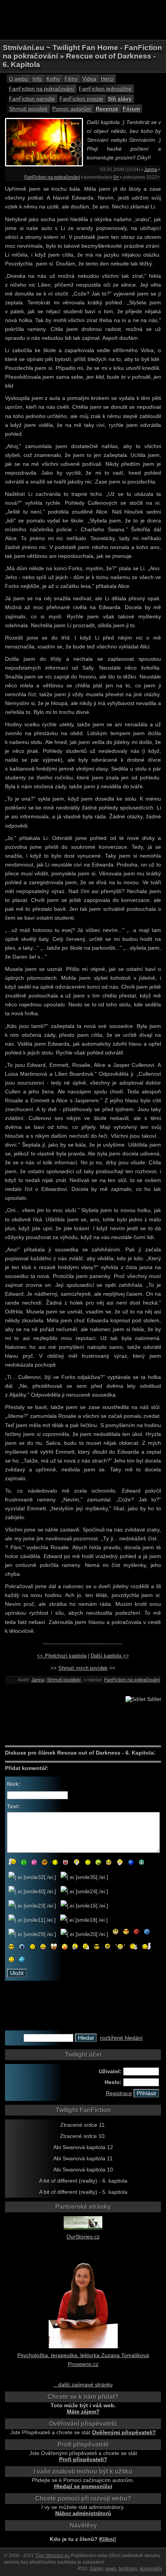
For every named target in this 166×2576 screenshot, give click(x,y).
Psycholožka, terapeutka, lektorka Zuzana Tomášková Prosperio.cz (83, 2360)
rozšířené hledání (121, 2038)
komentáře (151, 2569)
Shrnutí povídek (28, 109)
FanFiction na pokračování (41, 89)
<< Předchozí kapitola (62, 1656)
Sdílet (153, 1699)
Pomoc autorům (72, 109)
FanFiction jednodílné (105, 89)
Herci (107, 79)
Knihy (53, 79)
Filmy (71, 79)
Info (37, 79)
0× (116, 177)
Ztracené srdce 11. (83, 2125)
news (111, 2569)
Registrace (119, 2093)
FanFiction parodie (32, 99)
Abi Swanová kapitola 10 (83, 2170)
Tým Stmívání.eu (53, 2556)
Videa (89, 79)
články (96, 2569)
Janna (151, 170)
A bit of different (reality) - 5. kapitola (83, 2192)
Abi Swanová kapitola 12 (83, 2147)
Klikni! (108, 2539)
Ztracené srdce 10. (83, 2136)
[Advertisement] (83, 19)
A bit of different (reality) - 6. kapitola (83, 2181)
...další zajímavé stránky (83, 2385)
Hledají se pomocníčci (83, 2486)
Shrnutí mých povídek (83, 1668)
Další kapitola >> (110, 1656)
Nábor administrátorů (83, 2513)
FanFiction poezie (81, 99)
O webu (18, 79)
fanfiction (128, 2569)
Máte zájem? (83, 2411)
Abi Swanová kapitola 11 (83, 2158)
